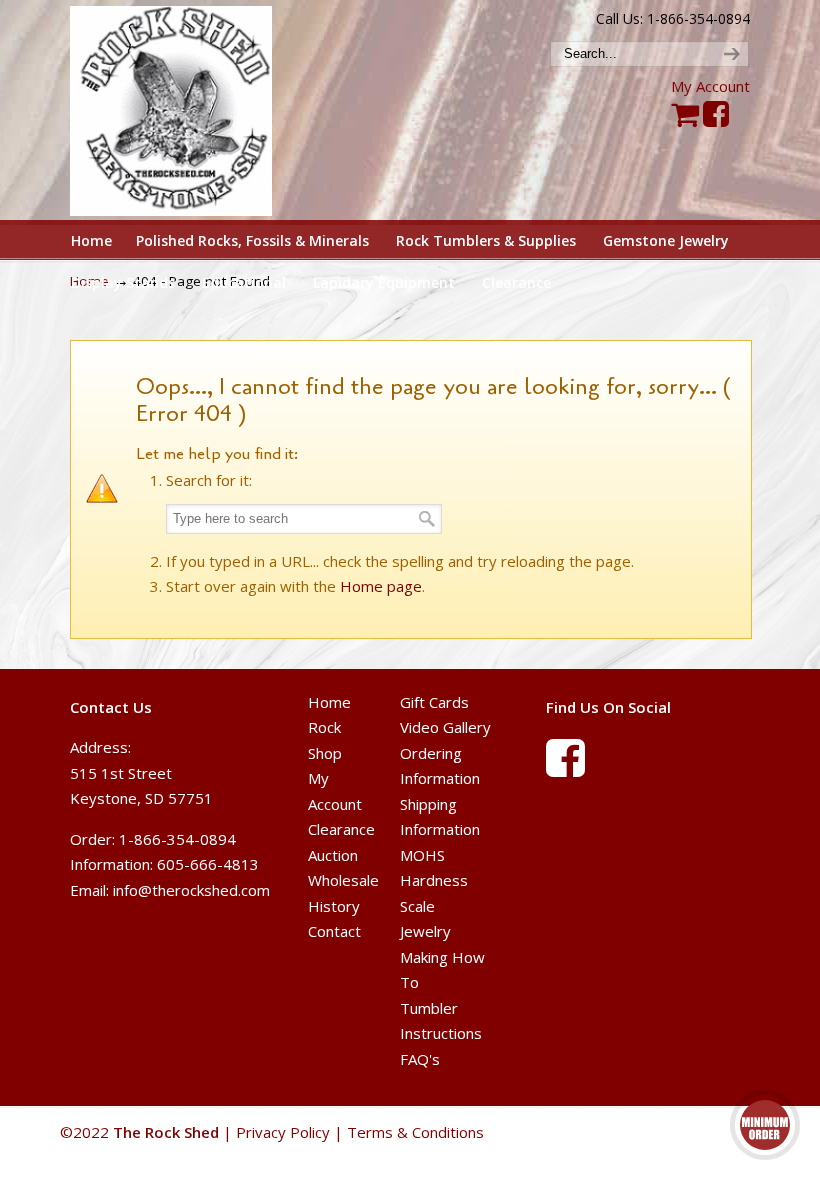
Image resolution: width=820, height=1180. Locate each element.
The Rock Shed (188, 111)
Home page (381, 586)
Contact (334, 931)
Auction (333, 855)
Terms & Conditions (415, 1132)
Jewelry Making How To (442, 956)
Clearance (341, 829)
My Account (710, 86)
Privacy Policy (283, 1132)
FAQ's (420, 1059)
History (334, 906)
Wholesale (343, 880)
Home (329, 702)
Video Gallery (445, 727)
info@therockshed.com (191, 890)
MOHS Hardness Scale (434, 880)
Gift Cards (434, 702)
